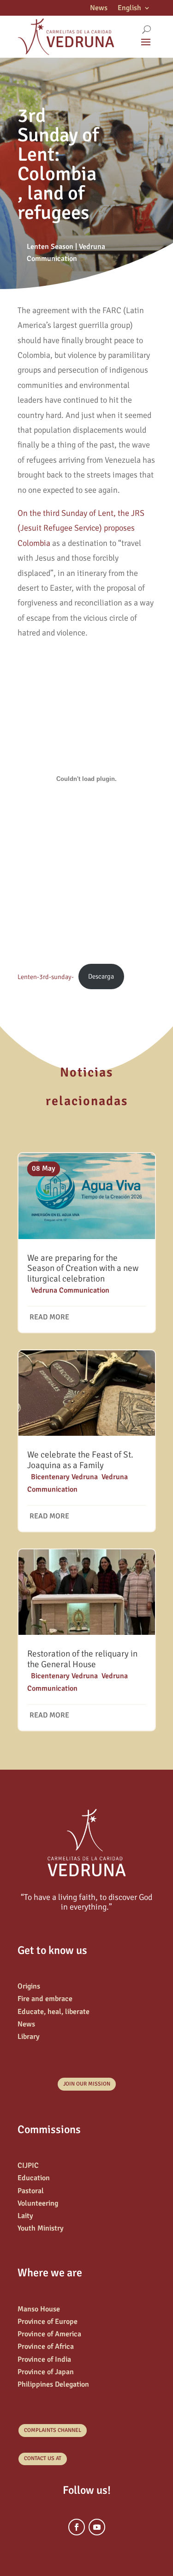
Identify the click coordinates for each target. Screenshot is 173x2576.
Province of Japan (46, 2372)
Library (29, 2037)
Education (34, 2178)
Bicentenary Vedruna (64, 1477)
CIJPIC (28, 2165)
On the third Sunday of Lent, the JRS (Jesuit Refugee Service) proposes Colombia (81, 528)
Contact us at (43, 2458)
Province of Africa (46, 2346)
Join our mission (87, 2084)
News (99, 9)
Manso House (39, 2309)
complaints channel (53, 2430)
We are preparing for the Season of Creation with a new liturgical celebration (83, 1269)
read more (49, 1317)
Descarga (101, 976)
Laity (25, 2216)
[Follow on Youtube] (97, 2527)
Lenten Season (50, 247)
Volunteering (38, 2203)
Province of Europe (48, 2322)
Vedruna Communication (70, 1290)
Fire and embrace (45, 1999)
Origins (29, 1986)
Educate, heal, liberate (54, 2012)
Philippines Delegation (53, 2384)
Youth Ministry (41, 2228)
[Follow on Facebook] (77, 2527)
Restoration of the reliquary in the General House (82, 1659)
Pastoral (31, 2191)
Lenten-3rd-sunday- (46, 976)
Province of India (44, 2359)
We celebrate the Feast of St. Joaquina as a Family (80, 1460)
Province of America (49, 2334)
